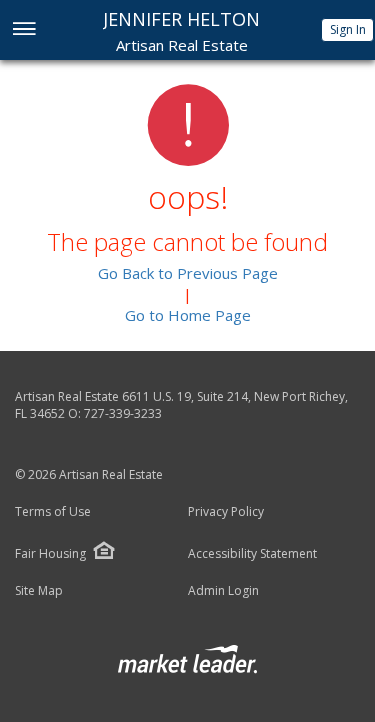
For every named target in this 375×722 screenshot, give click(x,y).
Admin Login (223, 591)
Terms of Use (53, 512)
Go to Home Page (188, 315)
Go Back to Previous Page (188, 273)
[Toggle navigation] (23, 30)
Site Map (39, 591)
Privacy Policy (226, 512)
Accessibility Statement (252, 554)
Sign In (348, 29)
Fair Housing (50, 553)
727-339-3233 (123, 413)
